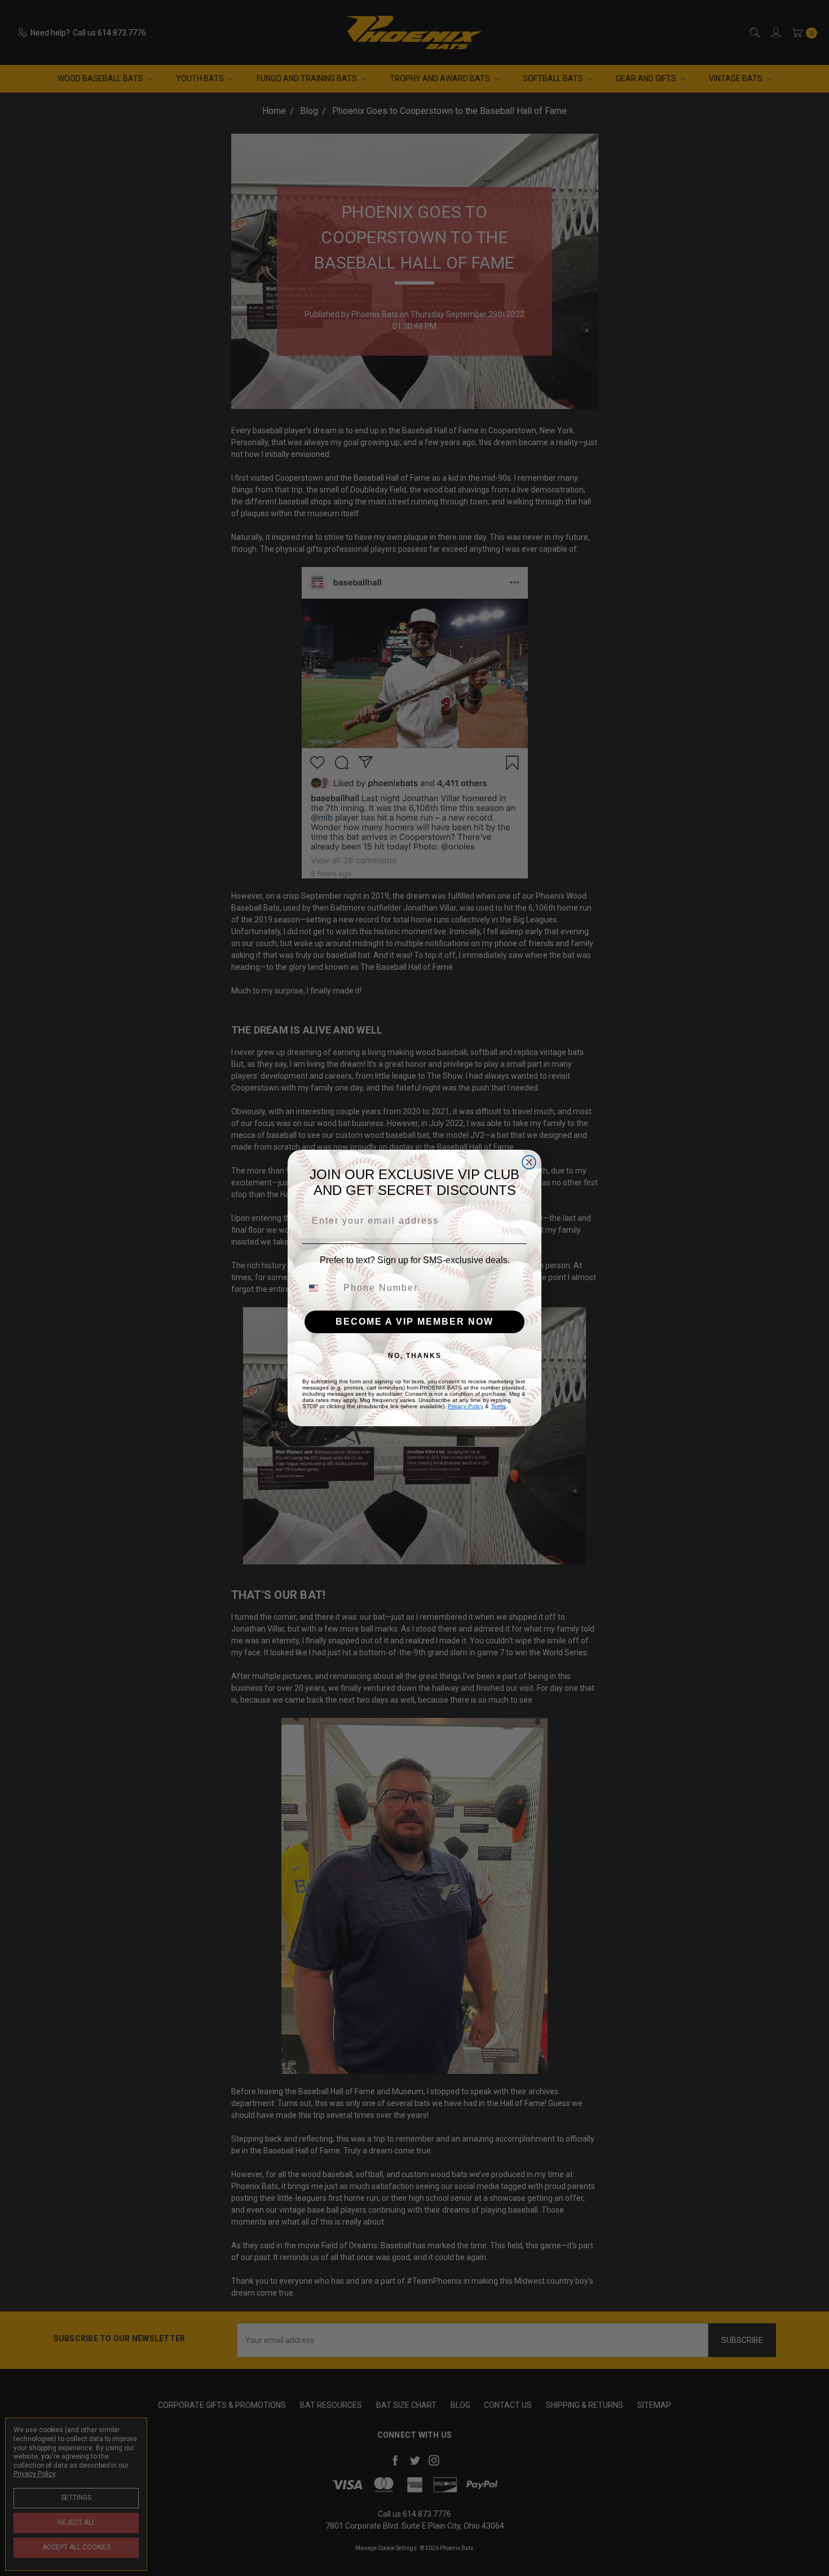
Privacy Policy (466, 1406)
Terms (498, 1406)
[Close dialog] (529, 1162)
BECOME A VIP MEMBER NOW (414, 1322)
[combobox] (320, 1288)
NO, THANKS (415, 1356)
